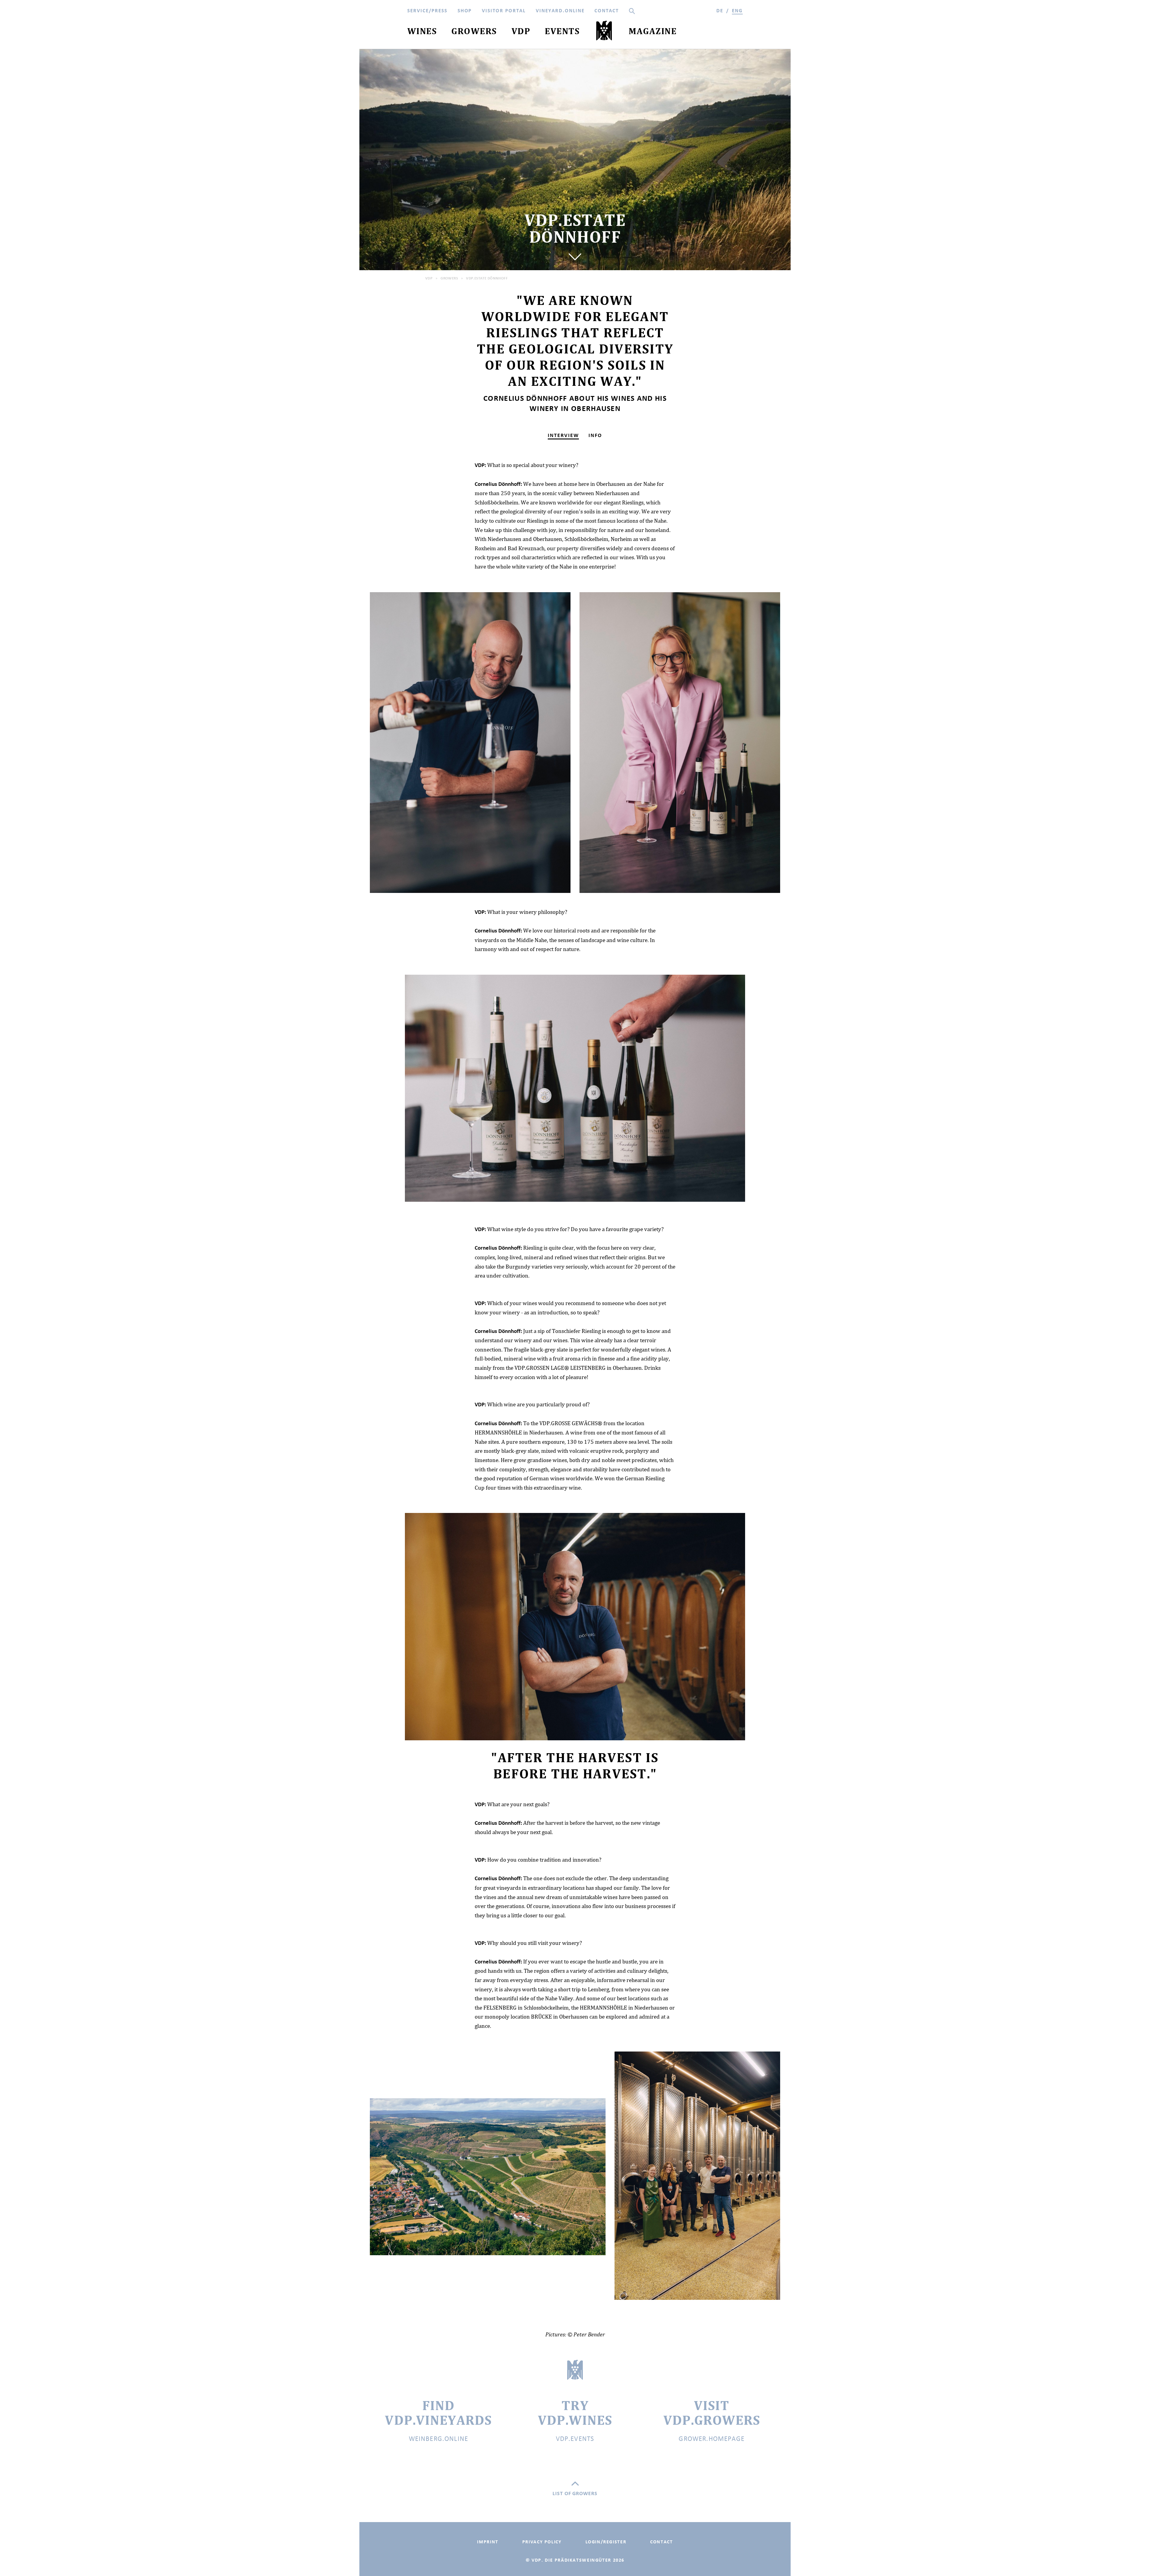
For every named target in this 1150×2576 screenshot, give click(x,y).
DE (720, 11)
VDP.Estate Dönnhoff (487, 278)
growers (449, 278)
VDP (429, 278)
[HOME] (604, 32)
